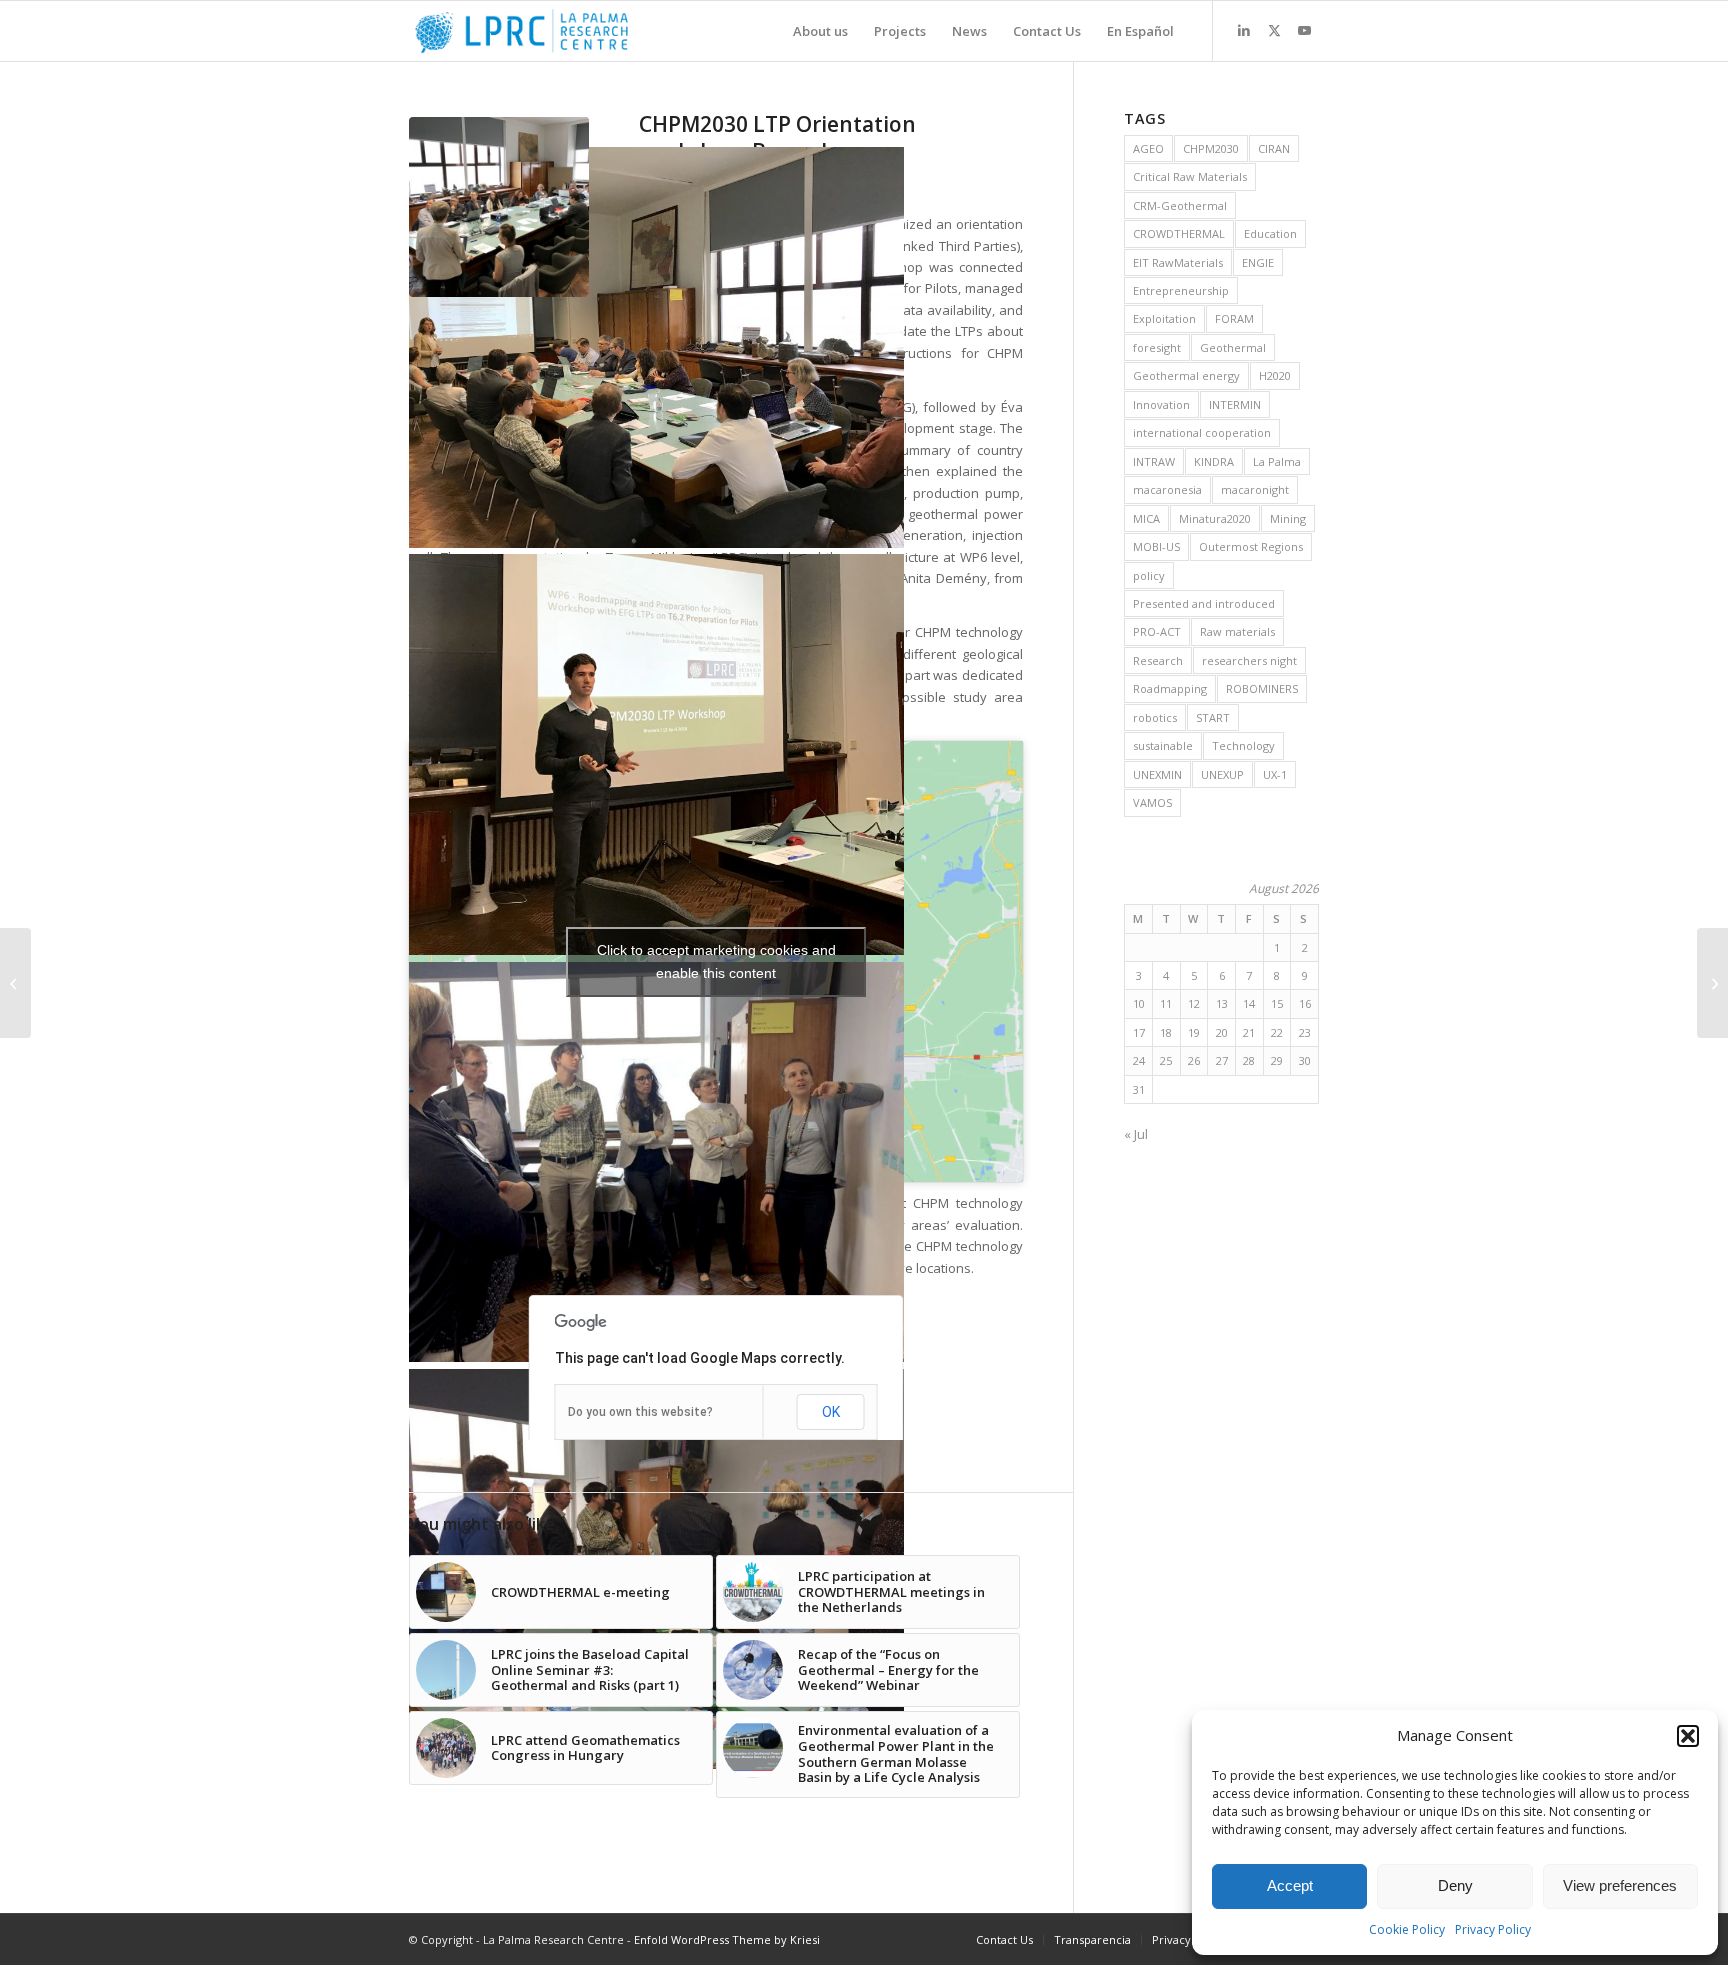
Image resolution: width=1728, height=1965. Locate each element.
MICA (1146, 518)
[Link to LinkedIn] (1244, 30)
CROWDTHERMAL (1179, 233)
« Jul (1136, 1134)
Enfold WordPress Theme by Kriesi (727, 1939)
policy (1149, 575)
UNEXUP (1222, 774)
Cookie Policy (1407, 1929)
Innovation (1161, 404)
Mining (1288, 518)
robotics (1155, 717)
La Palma (1277, 461)
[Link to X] (1274, 30)
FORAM (1234, 318)
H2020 (1275, 375)
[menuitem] (820, 31)
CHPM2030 (1211, 148)
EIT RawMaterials (1178, 262)
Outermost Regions (1251, 546)
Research (1158, 660)
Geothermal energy (1186, 375)
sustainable (1163, 745)
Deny (1455, 1885)
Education (1270, 233)
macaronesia (1167, 489)
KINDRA (1214, 461)
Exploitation (1164, 318)
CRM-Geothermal (1180, 205)
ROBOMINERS (1262, 688)
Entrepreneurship (1181, 290)
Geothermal (1233, 347)
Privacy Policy (1493, 1929)
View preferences (1620, 1885)
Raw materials (1237, 631)
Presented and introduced (1204, 603)
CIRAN (1274, 148)
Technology (1243, 745)
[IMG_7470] (499, 207)
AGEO (1148, 148)
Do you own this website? (640, 1412)
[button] (1688, 1736)
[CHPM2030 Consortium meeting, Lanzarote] (15, 983)
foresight (1157, 347)
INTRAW (1154, 461)
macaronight (1255, 489)
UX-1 (1275, 774)
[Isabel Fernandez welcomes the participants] (656, 350)
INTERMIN (1235, 404)
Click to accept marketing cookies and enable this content (716, 961)
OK (831, 1412)
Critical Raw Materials (1190, 176)
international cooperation (1202, 432)
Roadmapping (1170, 688)
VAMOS (1152, 802)
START (1213, 717)
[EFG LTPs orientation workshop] (656, 1165)
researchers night (1249, 660)
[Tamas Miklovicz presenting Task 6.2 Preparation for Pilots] (656, 757)
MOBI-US (1156, 546)
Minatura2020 (1215, 518)
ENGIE (1258, 262)
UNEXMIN (1157, 774)
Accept (1290, 1885)
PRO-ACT (1157, 631)
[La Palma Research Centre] (521, 31)
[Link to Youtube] (1304, 30)
